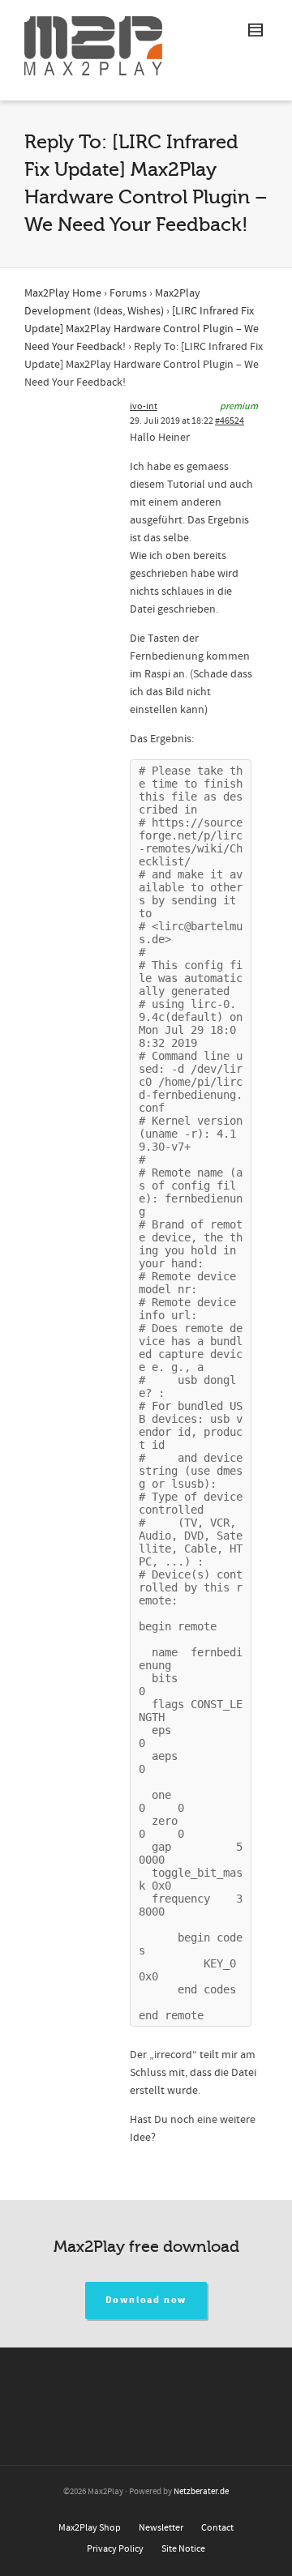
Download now (146, 2300)
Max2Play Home (63, 293)
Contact (217, 2528)
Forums (128, 293)
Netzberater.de (201, 2492)
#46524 (230, 421)
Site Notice (183, 2549)
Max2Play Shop (90, 2528)
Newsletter (161, 2528)
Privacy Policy (115, 2549)
